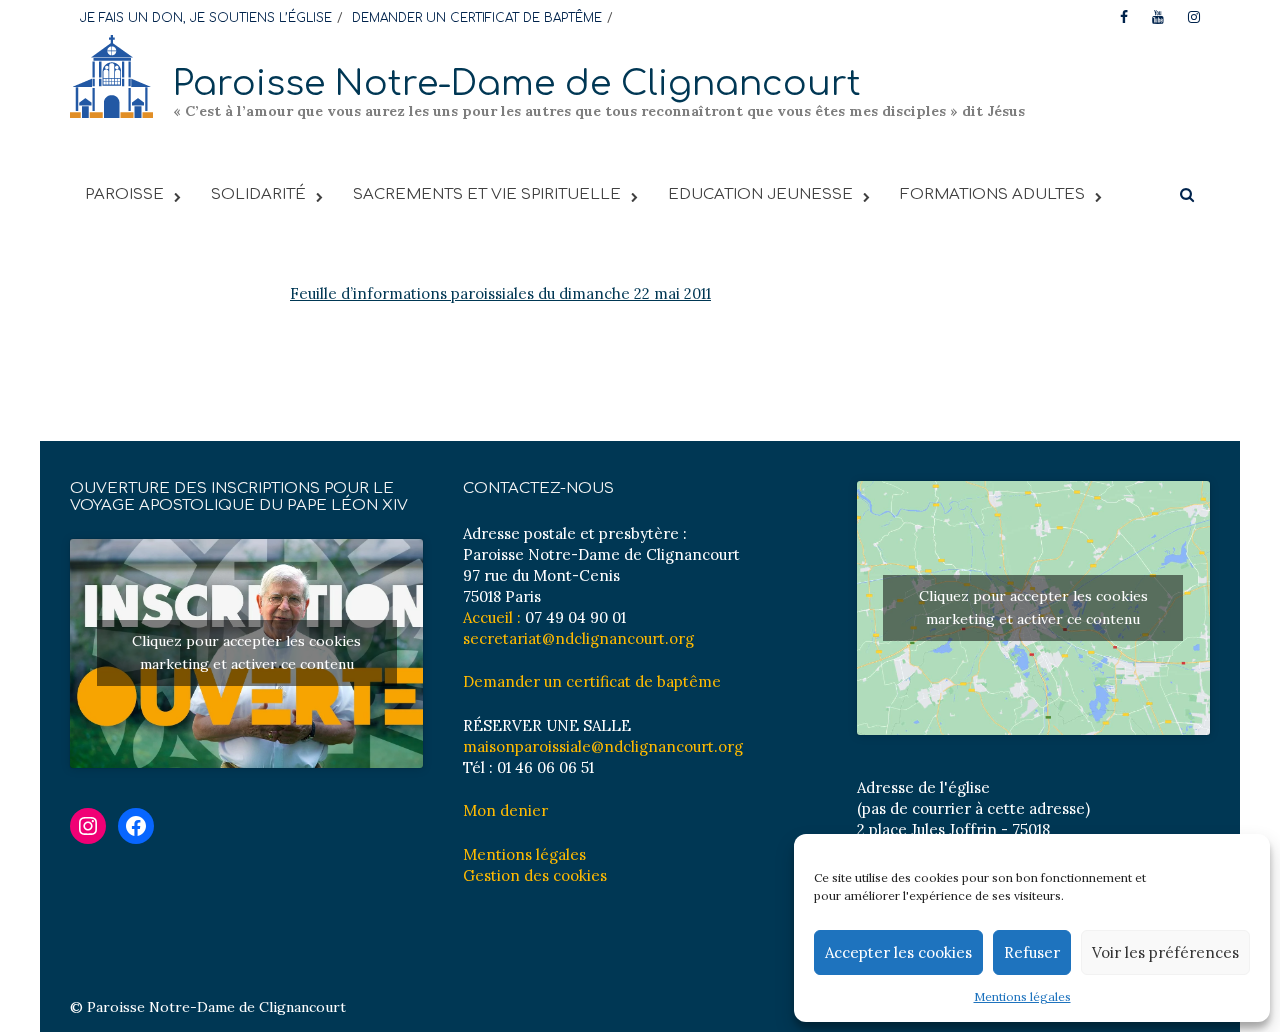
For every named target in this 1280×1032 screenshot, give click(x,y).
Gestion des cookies (535, 875)
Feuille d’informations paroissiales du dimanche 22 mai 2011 (500, 293)
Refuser (1032, 952)
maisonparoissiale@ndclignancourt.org (603, 746)
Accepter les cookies (898, 952)
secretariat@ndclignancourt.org (578, 638)
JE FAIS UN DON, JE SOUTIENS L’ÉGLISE (206, 18)
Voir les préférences (1165, 952)
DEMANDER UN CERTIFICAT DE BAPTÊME (477, 18)
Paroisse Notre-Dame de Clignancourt (517, 83)
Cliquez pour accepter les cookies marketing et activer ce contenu (246, 652)
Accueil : (492, 617)
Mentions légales (1022, 996)
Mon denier (505, 810)
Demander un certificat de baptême (592, 681)
